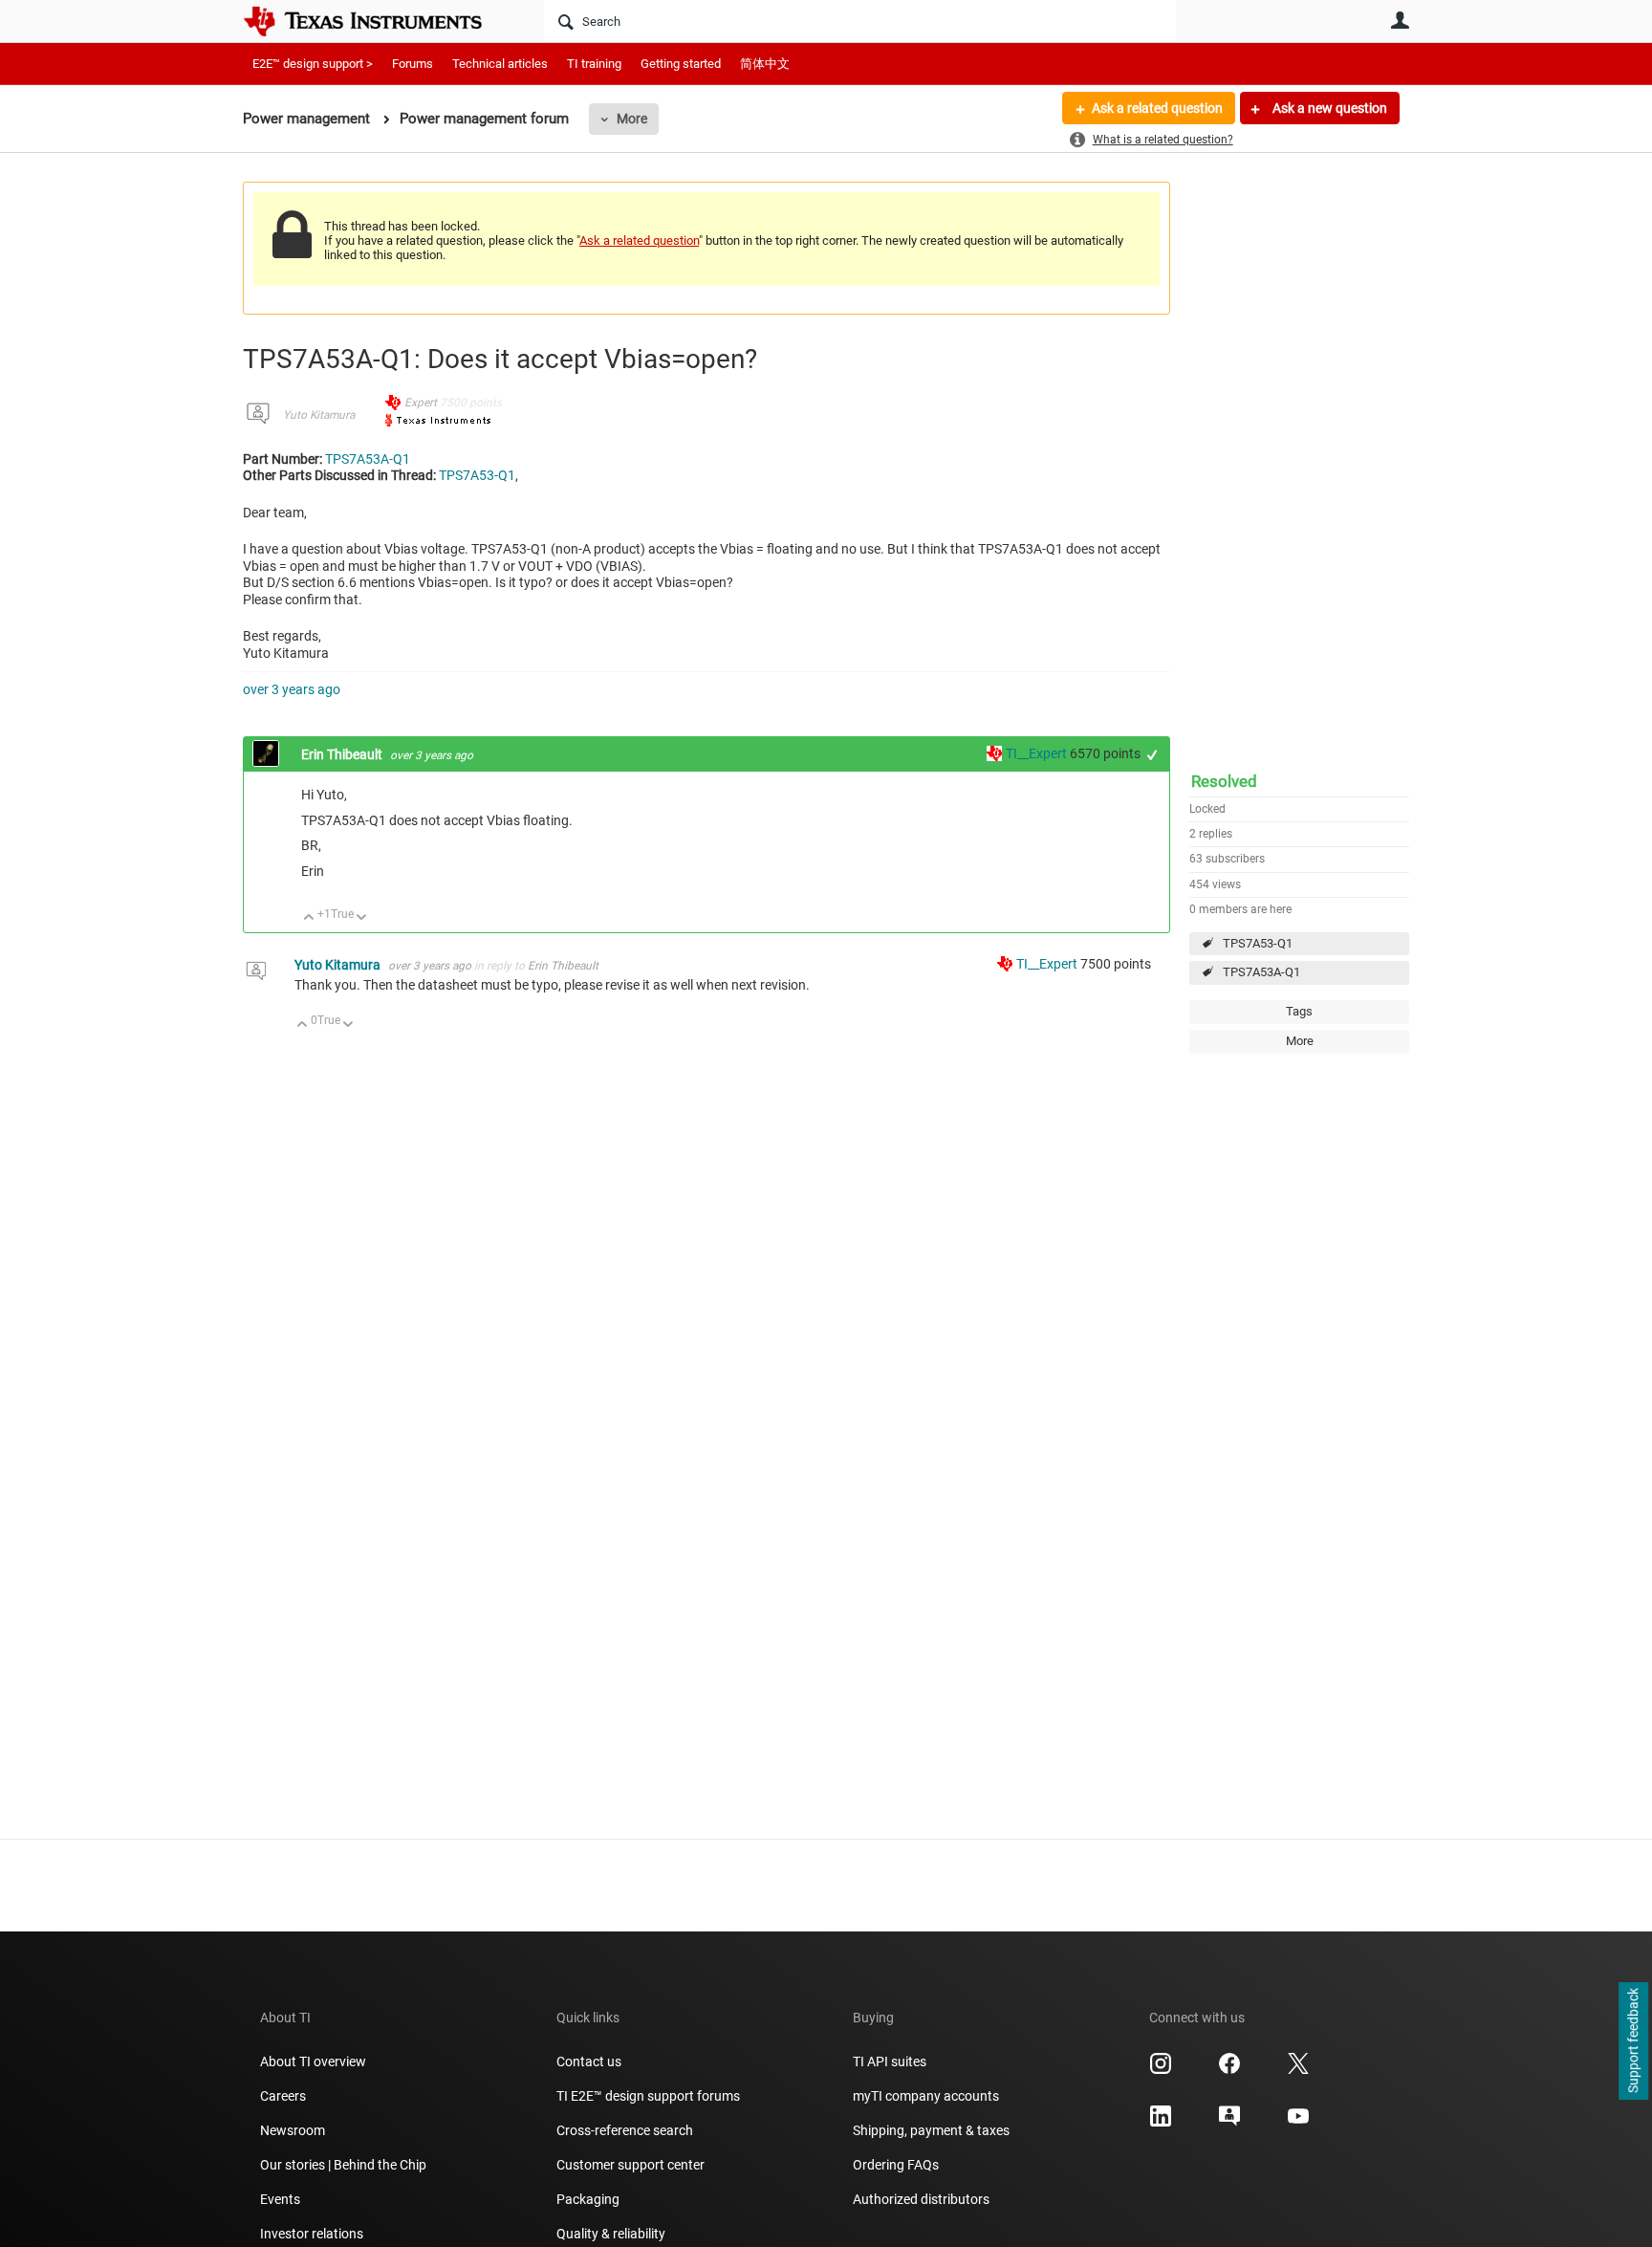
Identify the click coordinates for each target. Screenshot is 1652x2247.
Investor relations (312, 2234)
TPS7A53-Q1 (1258, 943)
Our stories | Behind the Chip (343, 2165)
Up (309, 918)
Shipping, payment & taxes (931, 2130)
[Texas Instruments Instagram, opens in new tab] (1161, 2070)
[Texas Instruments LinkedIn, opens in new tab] (1161, 2123)
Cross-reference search (625, 2130)
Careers (283, 2096)
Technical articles (500, 64)
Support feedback (1633, 2041)
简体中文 (765, 64)
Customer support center (630, 2165)
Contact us (589, 2062)
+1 (1152, 755)
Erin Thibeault (343, 754)
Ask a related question (1157, 108)
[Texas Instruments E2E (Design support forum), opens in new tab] (1229, 2123)
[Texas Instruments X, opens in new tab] (1298, 2070)
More (632, 119)
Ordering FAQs (896, 2165)
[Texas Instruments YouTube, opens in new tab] (1298, 2123)
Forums (413, 64)
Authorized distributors (921, 2199)
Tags (1299, 1011)
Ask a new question (1328, 108)
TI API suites (890, 2062)
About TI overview (313, 2062)
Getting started (681, 64)
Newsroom (293, 2130)
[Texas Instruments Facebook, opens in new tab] (1229, 2070)
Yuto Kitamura (319, 415)
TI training (594, 64)
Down (362, 918)
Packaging (588, 2199)
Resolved (1224, 781)
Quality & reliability (611, 2234)
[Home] (377, 21)
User (1400, 20)
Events (280, 2199)
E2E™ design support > (313, 64)
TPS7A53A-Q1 (1261, 972)
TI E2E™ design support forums (648, 2096)
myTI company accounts (926, 2096)
